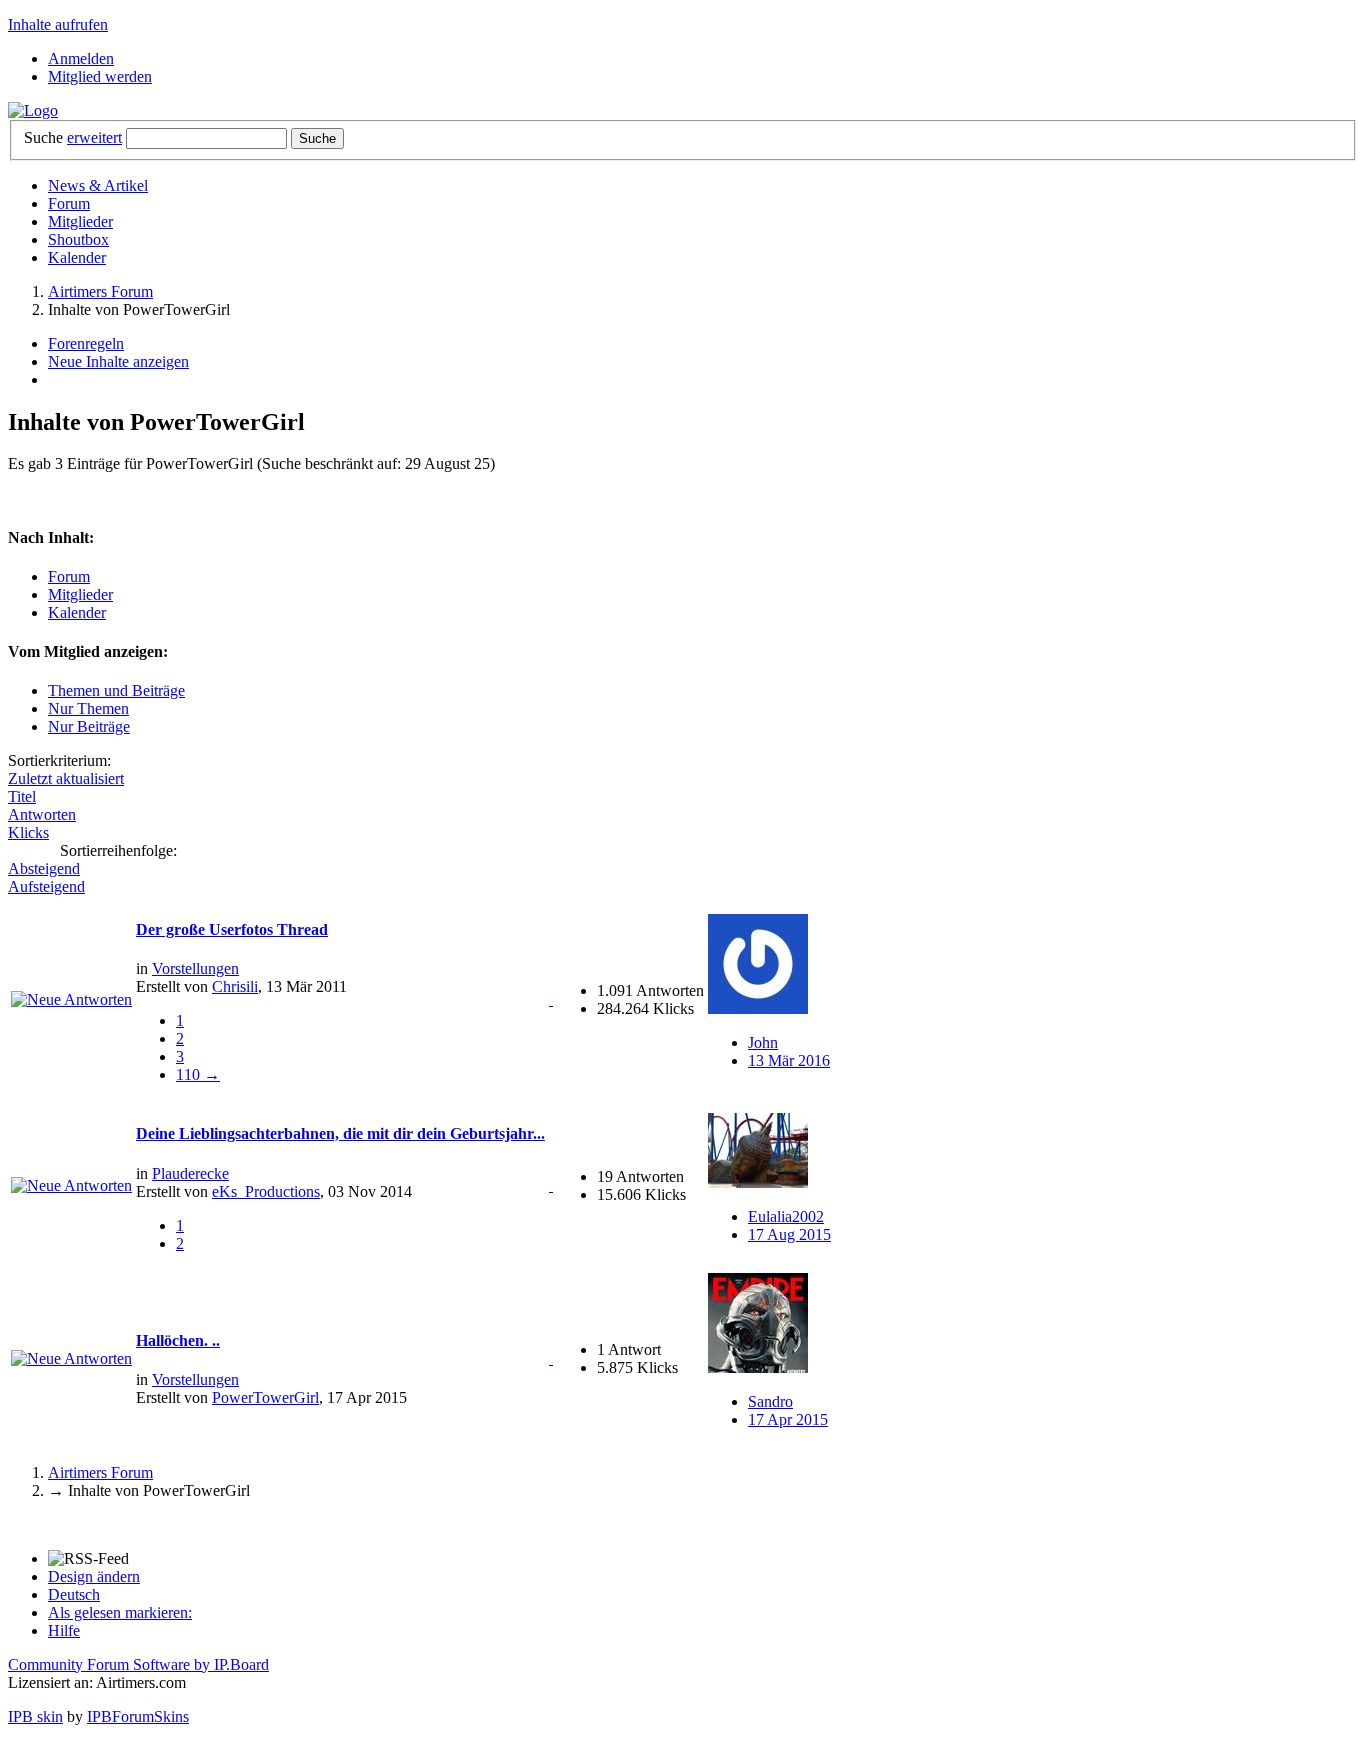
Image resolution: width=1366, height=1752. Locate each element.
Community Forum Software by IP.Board (138, 1664)
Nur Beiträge (89, 726)
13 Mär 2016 (789, 1060)
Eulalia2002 (786, 1216)
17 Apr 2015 (788, 1419)
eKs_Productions (266, 1191)
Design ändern (94, 1576)
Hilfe (64, 1630)
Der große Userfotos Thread (232, 929)
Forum (69, 203)
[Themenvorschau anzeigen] (551, 999)
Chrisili (235, 986)
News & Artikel (98, 185)
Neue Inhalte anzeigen (118, 361)
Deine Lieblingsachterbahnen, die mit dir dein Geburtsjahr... (340, 1133)
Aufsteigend (46, 886)
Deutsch (74, 1594)
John (763, 1042)
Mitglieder (80, 221)
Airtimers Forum (100, 1472)
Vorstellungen (195, 968)
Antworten (42, 814)
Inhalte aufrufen (58, 24)
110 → (198, 1074)
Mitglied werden (100, 76)
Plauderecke (190, 1173)
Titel (22, 796)
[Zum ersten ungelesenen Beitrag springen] (71, 999)
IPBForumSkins (138, 1716)
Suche (43, 137)
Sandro (770, 1401)
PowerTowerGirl (265, 1397)
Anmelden (81, 58)
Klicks (28, 832)
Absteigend (44, 868)
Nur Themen (88, 708)
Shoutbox (78, 239)
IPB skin (35, 1716)
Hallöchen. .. (178, 1340)
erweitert (94, 137)
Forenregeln (86, 343)
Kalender (77, 257)
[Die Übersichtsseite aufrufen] (33, 110)
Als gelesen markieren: (120, 1612)
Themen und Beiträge (116, 690)
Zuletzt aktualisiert (66, 778)
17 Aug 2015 (789, 1234)
